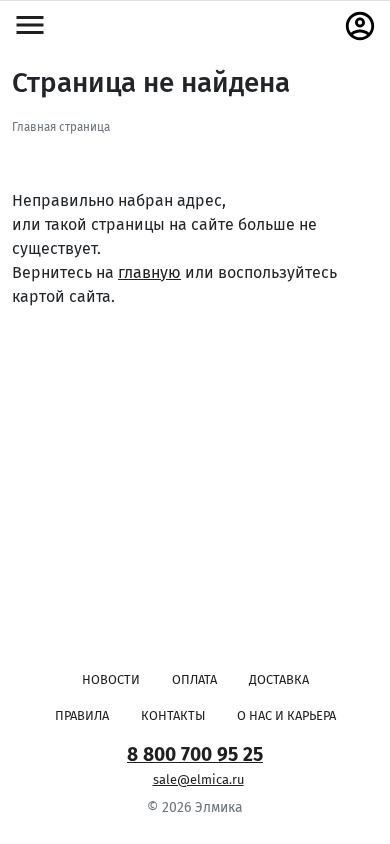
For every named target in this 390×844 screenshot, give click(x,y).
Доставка (279, 679)
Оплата (194, 679)
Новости (111, 679)
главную (149, 272)
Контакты (173, 715)
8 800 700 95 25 (195, 754)
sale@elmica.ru (198, 779)
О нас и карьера (286, 715)
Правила (82, 715)
